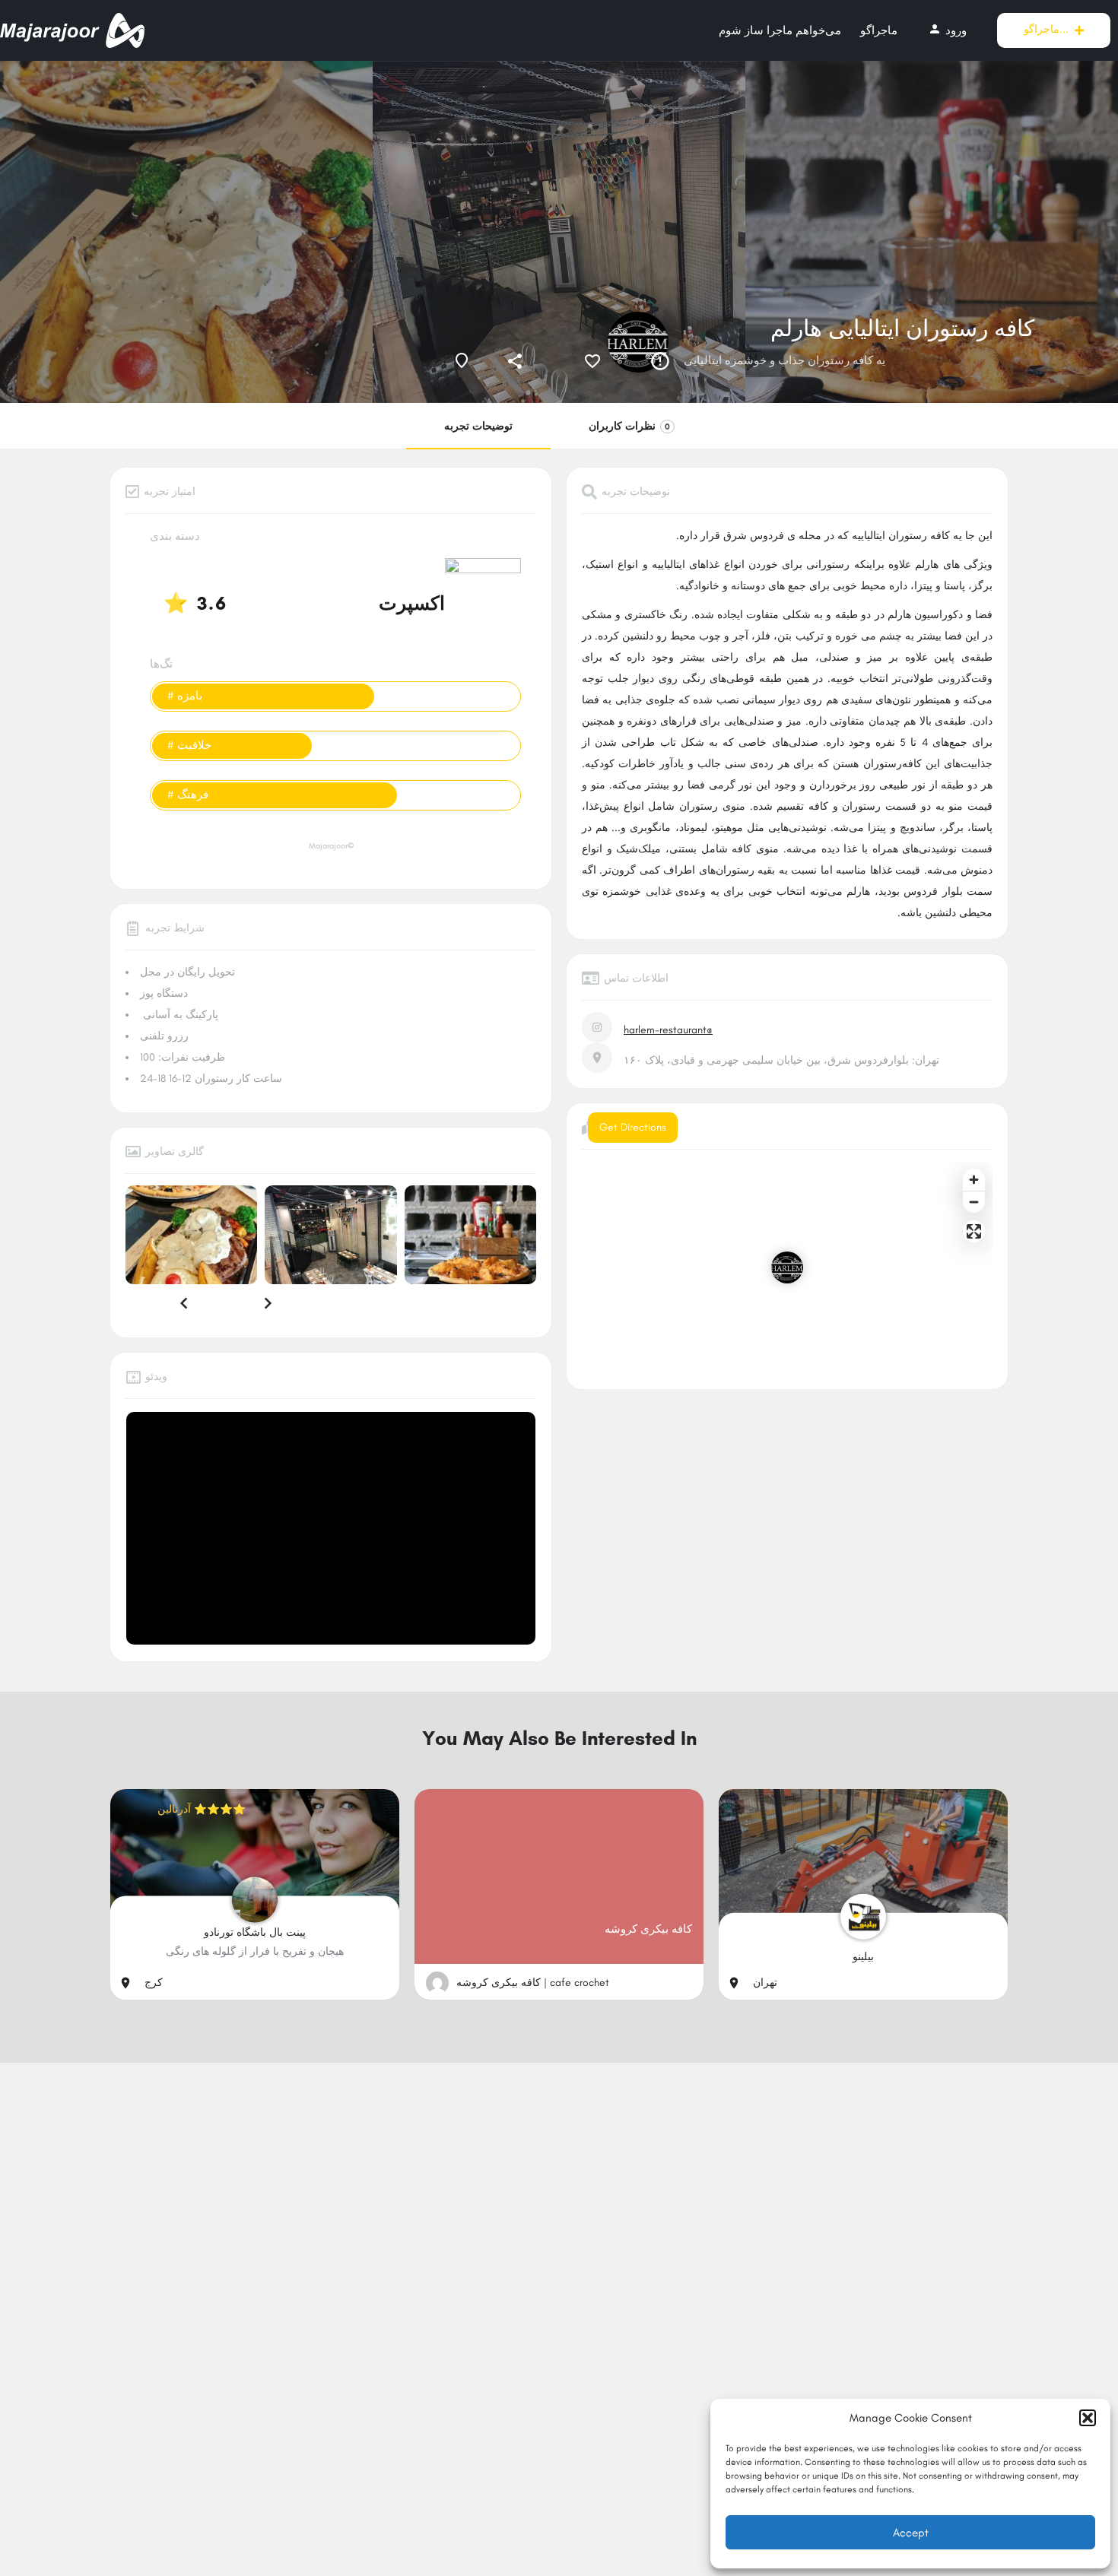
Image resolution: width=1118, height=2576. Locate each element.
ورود (947, 30)
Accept (911, 2533)
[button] (1088, 2418)
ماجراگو (879, 30)
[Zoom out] (974, 1202)
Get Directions (633, 1127)
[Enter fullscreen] (974, 1231)
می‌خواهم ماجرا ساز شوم (780, 30)
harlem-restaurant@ (668, 1030)
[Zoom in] (974, 1180)
